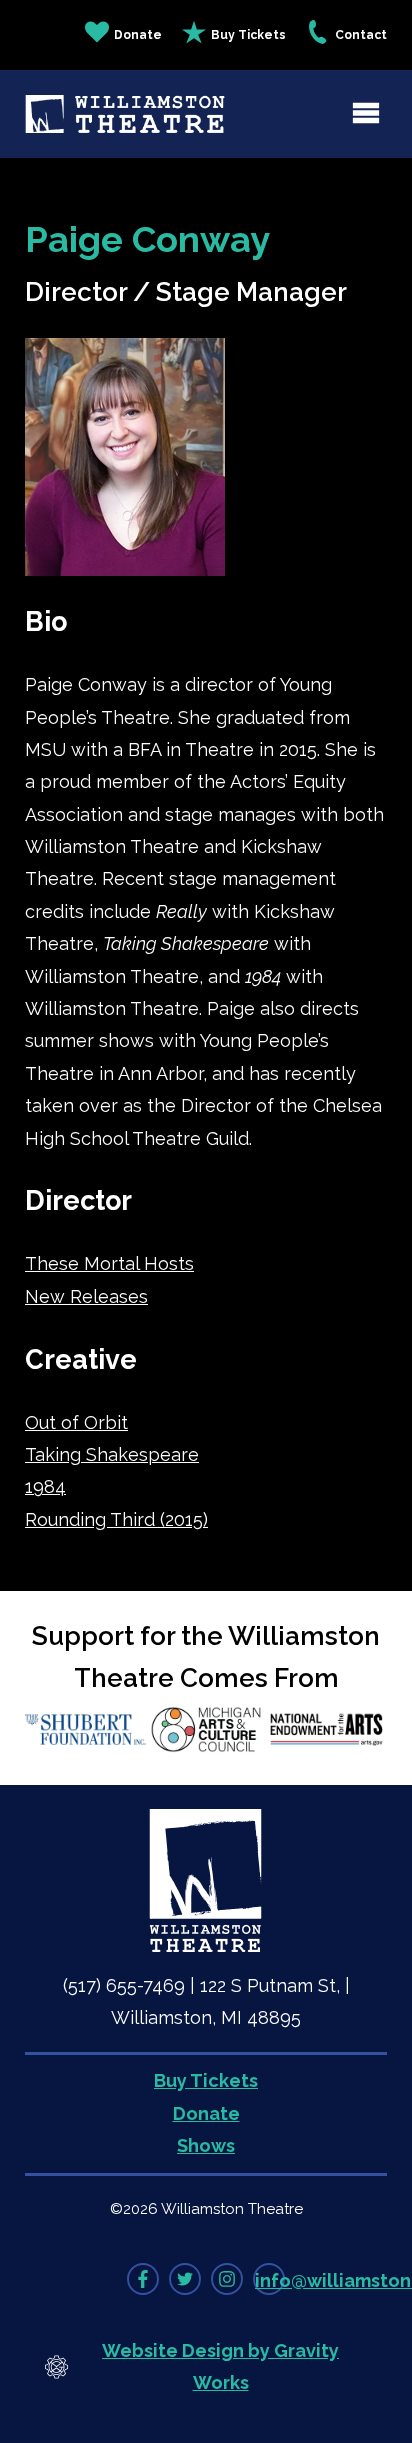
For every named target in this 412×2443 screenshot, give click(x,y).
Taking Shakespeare (112, 1454)
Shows (206, 2145)
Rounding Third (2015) (116, 1519)
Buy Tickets (248, 35)
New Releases (86, 1296)
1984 (45, 1486)
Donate (138, 35)
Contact (361, 35)
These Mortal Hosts (109, 1263)
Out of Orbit (76, 1422)
